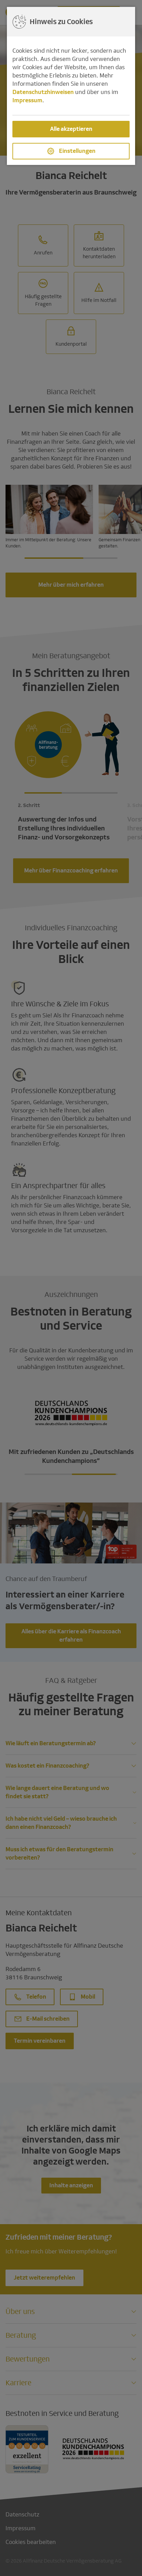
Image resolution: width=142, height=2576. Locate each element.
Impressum (27, 100)
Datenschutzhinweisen (43, 92)
